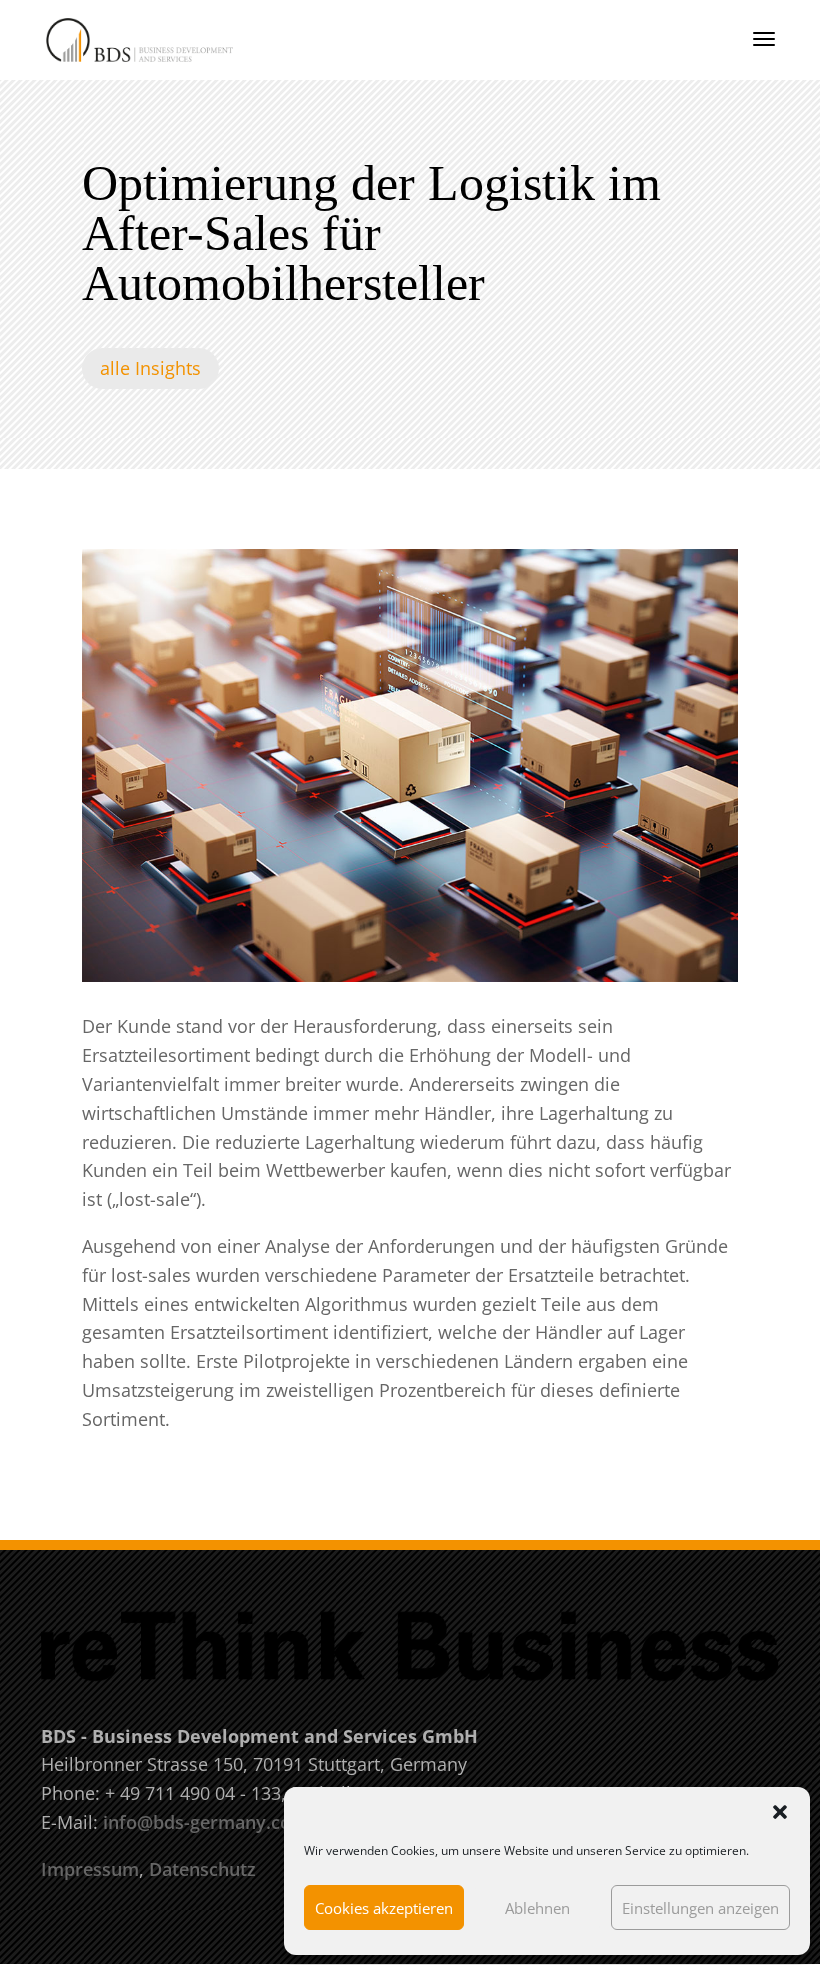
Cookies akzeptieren (384, 1908)
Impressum (90, 1869)
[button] (780, 1812)
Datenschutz (202, 1869)
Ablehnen (537, 1908)
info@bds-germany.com (205, 1822)
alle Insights (150, 368)
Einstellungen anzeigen (700, 1908)
